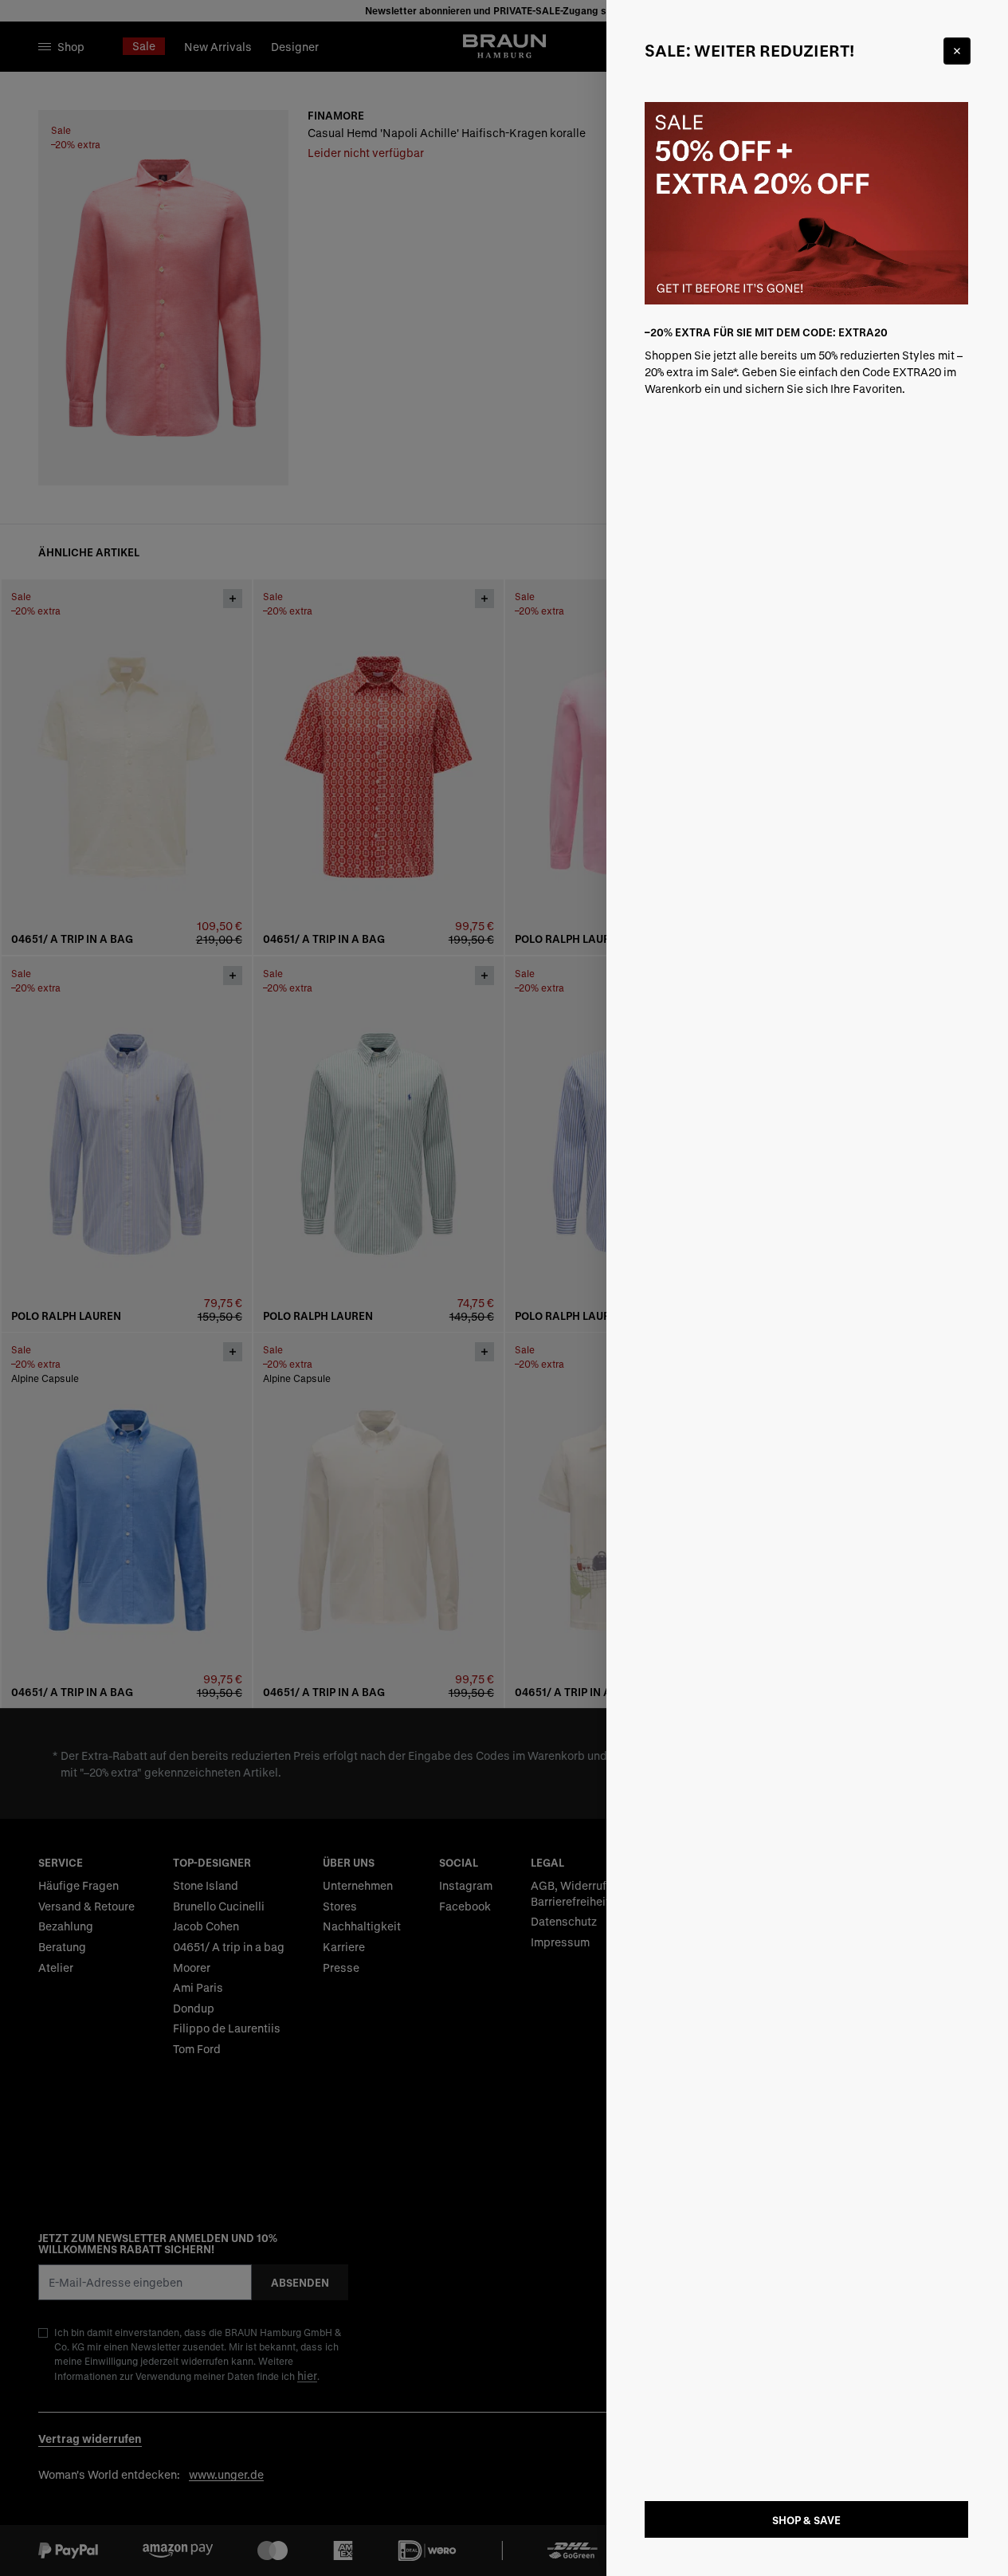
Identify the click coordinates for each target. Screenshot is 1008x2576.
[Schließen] (957, 51)
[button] (504, 1288)
